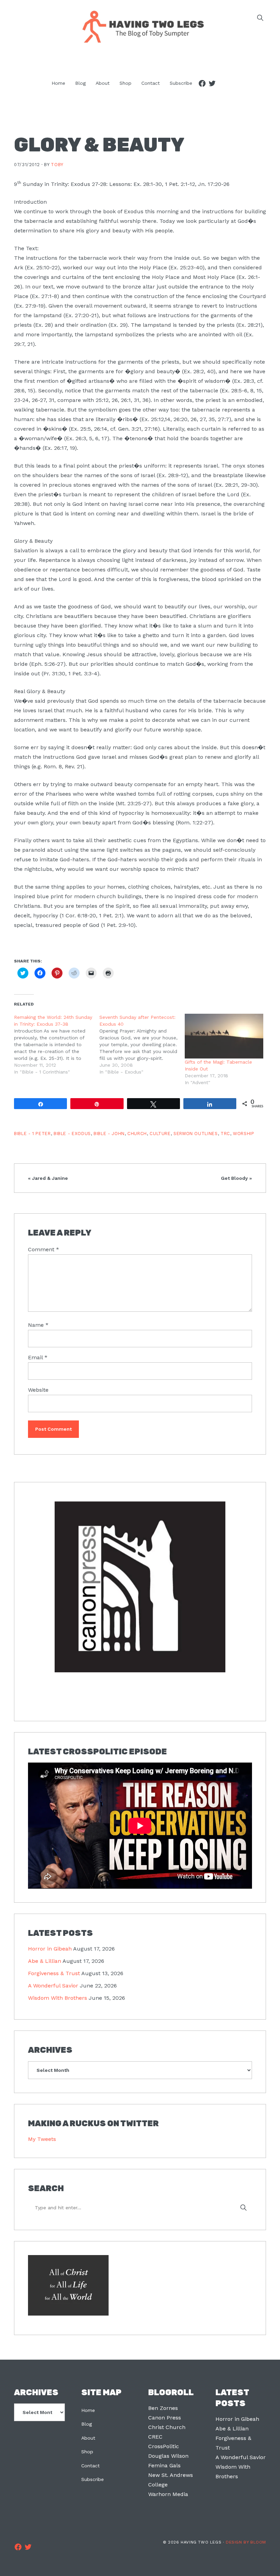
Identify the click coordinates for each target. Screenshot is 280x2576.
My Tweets (42, 2139)
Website (38, 1390)
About (88, 2438)
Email (38, 1357)
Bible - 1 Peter (32, 1134)
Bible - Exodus (72, 1134)
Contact (90, 2466)
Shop (87, 2452)
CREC (155, 2437)
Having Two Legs (140, 26)
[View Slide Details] (140, 1587)
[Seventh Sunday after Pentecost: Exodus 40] (142, 1044)
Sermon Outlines (196, 1134)
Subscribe (93, 2479)
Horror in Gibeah (50, 1949)
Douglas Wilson (168, 2456)
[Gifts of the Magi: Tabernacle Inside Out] (224, 1036)
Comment (44, 1249)
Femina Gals (164, 2465)
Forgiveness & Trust (54, 1973)
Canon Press (165, 2418)
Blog (87, 2424)
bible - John (109, 1134)
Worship (243, 1134)
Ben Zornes (163, 2408)
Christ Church (167, 2427)
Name (38, 1325)
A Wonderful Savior (53, 1986)
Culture (160, 1134)
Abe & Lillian (45, 1961)
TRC (225, 1134)
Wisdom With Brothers (58, 1998)
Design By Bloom (246, 2542)
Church (137, 1134)
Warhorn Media (168, 2494)
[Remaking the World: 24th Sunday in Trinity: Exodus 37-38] (57, 1044)
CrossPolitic (164, 2446)
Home (88, 2410)
